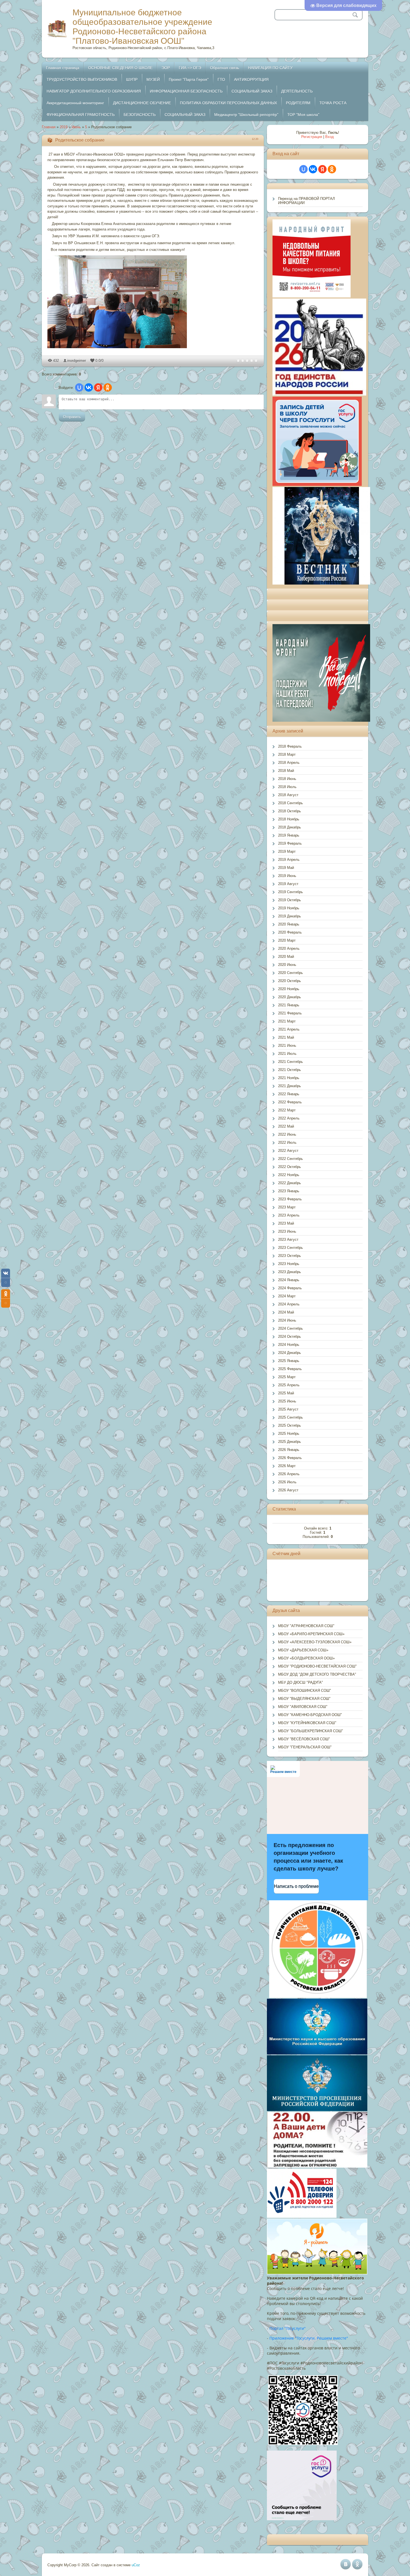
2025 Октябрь (290, 1425)
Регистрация (312, 137)
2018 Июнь (287, 779)
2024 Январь (289, 1280)
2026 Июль (287, 1482)
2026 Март (287, 1466)
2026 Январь (289, 1450)
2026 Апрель (289, 1474)
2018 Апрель (289, 763)
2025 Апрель (289, 1385)
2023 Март (287, 1207)
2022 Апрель (289, 1118)
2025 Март (287, 1377)
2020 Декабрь (290, 997)
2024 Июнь (287, 1320)
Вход (330, 137)
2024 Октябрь (290, 1337)
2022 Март (287, 1110)
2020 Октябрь (290, 981)
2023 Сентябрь (290, 1248)
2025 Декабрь (290, 1442)
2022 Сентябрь (290, 1159)
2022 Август (288, 1151)
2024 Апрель (289, 1304)
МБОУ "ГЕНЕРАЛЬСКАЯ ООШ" (305, 1747)
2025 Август (288, 1409)
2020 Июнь (287, 965)
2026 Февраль (290, 1458)
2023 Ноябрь (289, 1264)
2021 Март (287, 1021)
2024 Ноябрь (289, 1345)
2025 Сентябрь (290, 1417)
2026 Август (288, 1490)
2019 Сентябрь (290, 892)
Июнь (76, 127)
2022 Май (286, 1126)
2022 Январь (289, 1094)
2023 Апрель (289, 1215)
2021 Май (286, 1037)
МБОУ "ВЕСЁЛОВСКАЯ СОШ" (304, 1739)
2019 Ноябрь (289, 908)
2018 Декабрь (290, 827)
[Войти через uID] (79, 387)
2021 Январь (289, 1005)
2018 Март (287, 754)
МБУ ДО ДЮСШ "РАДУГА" (301, 1682)
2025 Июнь (287, 1401)
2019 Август (288, 884)
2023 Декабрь (290, 1272)
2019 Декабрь (290, 916)
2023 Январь (289, 1191)
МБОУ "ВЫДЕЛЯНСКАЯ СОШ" (304, 1699)
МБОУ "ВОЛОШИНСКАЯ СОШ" (305, 1691)
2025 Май (286, 1393)
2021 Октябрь (290, 1070)
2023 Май (286, 1223)
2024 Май (286, 1312)
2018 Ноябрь (289, 819)
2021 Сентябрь (290, 1062)
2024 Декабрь (290, 1353)
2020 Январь (289, 924)
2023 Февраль (290, 1199)
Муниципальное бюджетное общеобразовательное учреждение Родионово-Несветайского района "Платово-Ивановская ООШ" (142, 27)
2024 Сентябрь (290, 1328)
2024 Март (287, 1296)
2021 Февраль (290, 1013)
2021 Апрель (289, 1029)
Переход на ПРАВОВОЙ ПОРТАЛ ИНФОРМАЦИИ (307, 201)
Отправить (72, 417)
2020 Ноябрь (289, 989)
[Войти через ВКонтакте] (89, 387)
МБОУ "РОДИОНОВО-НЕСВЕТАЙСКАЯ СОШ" (317, 1666)
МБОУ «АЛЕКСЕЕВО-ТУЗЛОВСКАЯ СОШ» (315, 1642)
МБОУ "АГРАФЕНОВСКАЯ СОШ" (306, 1626)
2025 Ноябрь (289, 1434)
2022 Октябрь (290, 1167)
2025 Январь (289, 1361)
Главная (49, 127)
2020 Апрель (289, 948)
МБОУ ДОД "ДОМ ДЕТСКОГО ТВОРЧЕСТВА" (317, 1674)
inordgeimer (77, 361)
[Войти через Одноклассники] (108, 387)
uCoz (136, 2565)
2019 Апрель (289, 860)
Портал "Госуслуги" (288, 2328)
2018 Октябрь (290, 811)
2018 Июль (287, 787)
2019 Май (286, 868)
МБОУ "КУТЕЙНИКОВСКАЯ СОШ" (307, 1723)
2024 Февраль (290, 1288)
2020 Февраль (290, 932)
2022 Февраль (290, 1102)
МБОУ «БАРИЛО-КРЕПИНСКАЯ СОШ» (311, 1634)
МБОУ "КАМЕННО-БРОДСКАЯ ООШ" (310, 1715)
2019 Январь (289, 835)
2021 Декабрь (290, 1086)
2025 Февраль (290, 1369)
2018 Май (286, 771)
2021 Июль (287, 1054)
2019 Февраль (290, 843)
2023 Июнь (287, 1231)
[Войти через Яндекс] (98, 387)
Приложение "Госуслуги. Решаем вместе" (309, 2338)
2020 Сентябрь (290, 973)
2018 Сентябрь (290, 803)
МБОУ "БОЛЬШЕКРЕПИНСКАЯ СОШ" (311, 1731)
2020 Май (286, 957)
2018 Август (288, 795)
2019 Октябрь (290, 900)
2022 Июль (287, 1142)
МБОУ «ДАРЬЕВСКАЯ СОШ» (303, 1650)
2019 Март (287, 851)
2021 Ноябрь (289, 1078)
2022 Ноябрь (289, 1175)
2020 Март (287, 940)
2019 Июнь (287, 876)
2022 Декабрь (290, 1183)
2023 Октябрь (290, 1256)
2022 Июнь (287, 1134)
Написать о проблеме (296, 1886)
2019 (64, 127)
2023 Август (288, 1239)
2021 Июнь (287, 1045)
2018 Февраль (290, 746)
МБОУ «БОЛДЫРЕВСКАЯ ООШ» (306, 1658)
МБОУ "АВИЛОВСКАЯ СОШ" (303, 1707)
